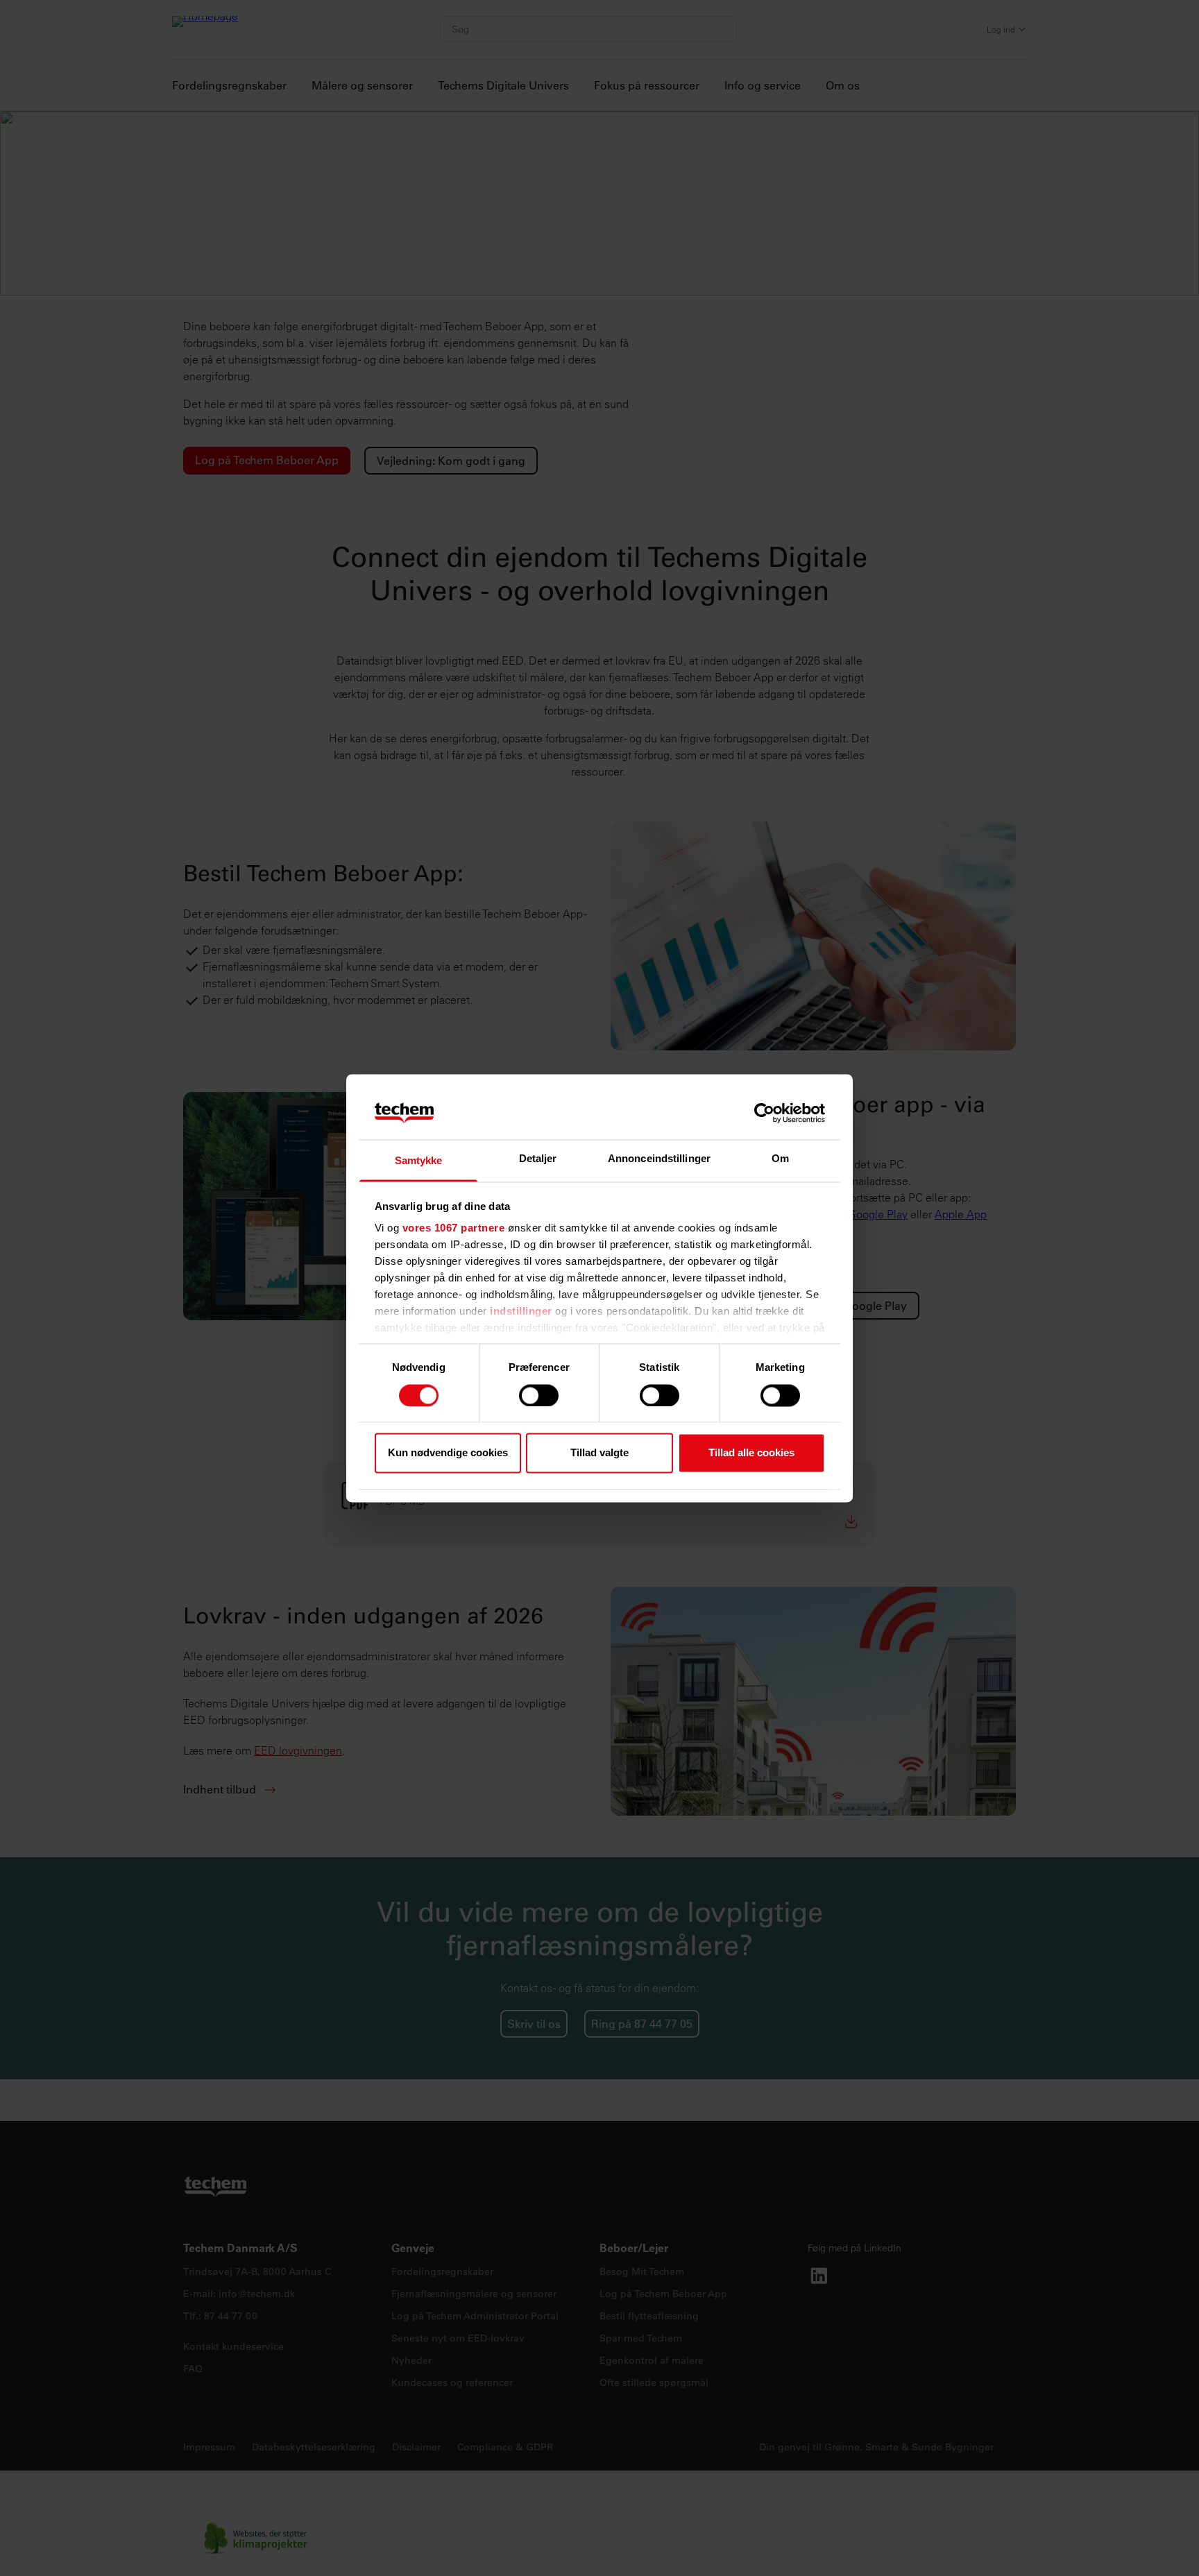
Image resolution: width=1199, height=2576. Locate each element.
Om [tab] (780, 1159)
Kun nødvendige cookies (448, 1453)
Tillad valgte (599, 1453)
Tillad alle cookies (751, 1453)
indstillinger (521, 1312)
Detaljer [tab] (538, 1159)
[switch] (539, 1395)
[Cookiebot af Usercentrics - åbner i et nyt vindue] (764, 1113)
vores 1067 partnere (454, 1228)
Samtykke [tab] (419, 1161)
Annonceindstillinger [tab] (659, 1159)
